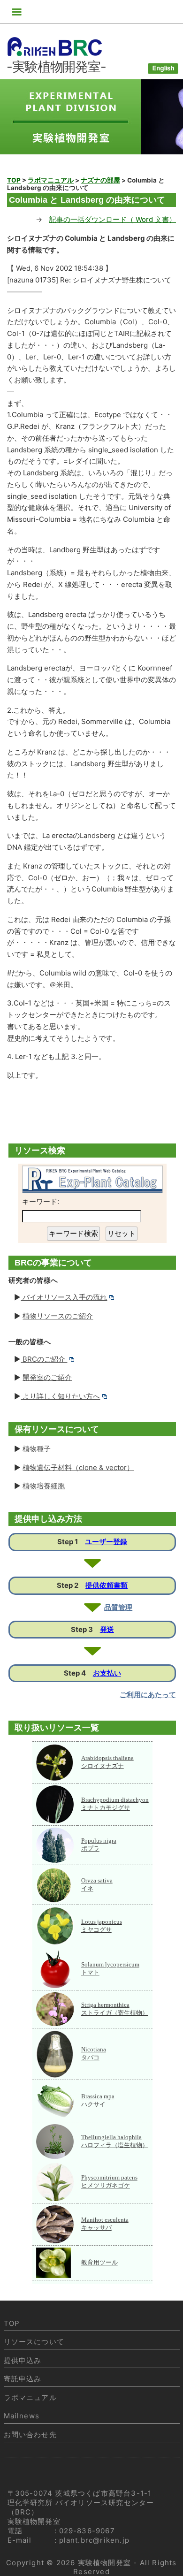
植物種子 (37, 1449)
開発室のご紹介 (47, 1377)
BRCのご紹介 (44, 1359)
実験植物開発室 (104, 2563)
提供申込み (23, 2360)
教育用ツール (99, 2262)
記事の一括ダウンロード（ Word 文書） (113, 219)
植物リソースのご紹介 (58, 1316)
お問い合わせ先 (30, 2435)
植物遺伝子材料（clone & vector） (78, 1467)
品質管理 (118, 1607)
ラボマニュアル (30, 2397)
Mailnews (22, 2416)
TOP (12, 2323)
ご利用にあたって (148, 1695)
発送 (107, 1629)
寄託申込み (23, 2379)
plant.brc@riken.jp (95, 2540)
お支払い (107, 1673)
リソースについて (34, 2342)
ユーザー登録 (106, 1542)
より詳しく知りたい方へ (60, 1396)
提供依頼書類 (107, 1585)
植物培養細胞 (44, 1486)
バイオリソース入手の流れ (64, 1297)
